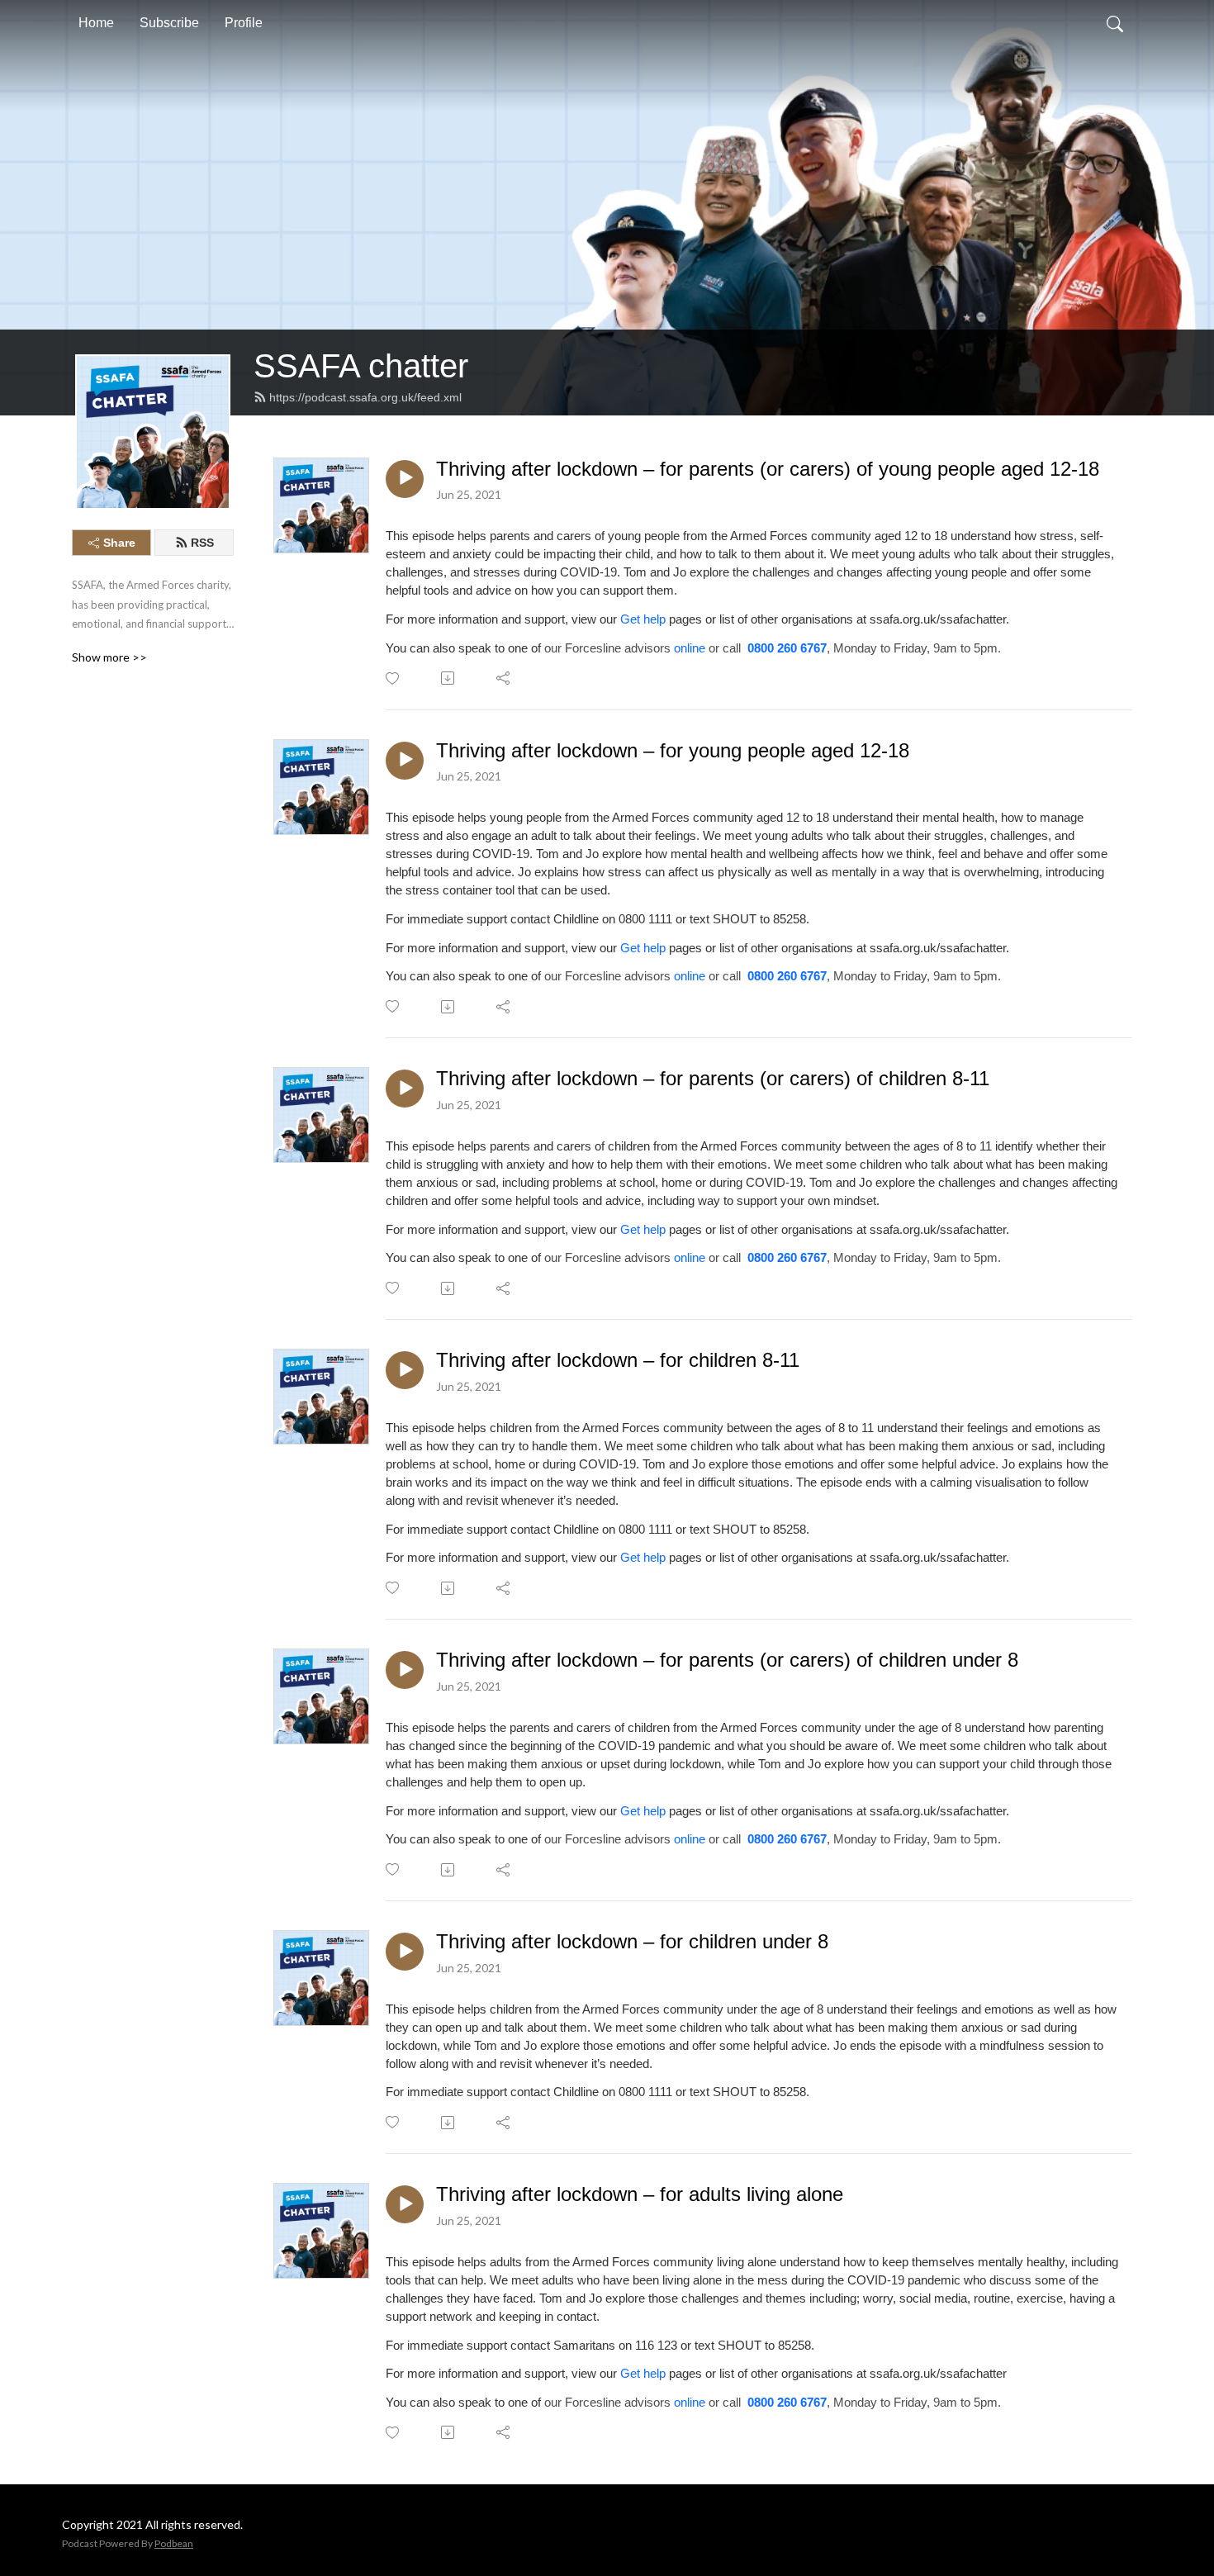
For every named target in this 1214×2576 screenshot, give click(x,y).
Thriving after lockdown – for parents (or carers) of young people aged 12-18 (768, 469)
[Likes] (394, 678)
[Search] (1115, 23)
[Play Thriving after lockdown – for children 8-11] (405, 1370)
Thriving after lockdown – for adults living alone (640, 2194)
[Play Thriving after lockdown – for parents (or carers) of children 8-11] (405, 1089)
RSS (202, 543)
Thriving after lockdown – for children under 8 (632, 1941)
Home (96, 23)
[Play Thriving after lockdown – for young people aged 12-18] (405, 761)
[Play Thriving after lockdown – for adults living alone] (405, 2204)
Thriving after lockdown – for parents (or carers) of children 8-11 (713, 1078)
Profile (244, 23)
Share (119, 543)
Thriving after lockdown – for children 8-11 (618, 1360)
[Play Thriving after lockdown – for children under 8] (405, 1952)
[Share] (504, 678)
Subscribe (169, 23)
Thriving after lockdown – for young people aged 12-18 (673, 750)
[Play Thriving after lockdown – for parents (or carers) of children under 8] (405, 1670)
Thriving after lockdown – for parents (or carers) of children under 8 (727, 1660)
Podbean (174, 2543)
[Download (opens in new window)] (449, 678)
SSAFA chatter (361, 366)
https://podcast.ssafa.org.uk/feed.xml (365, 397)
